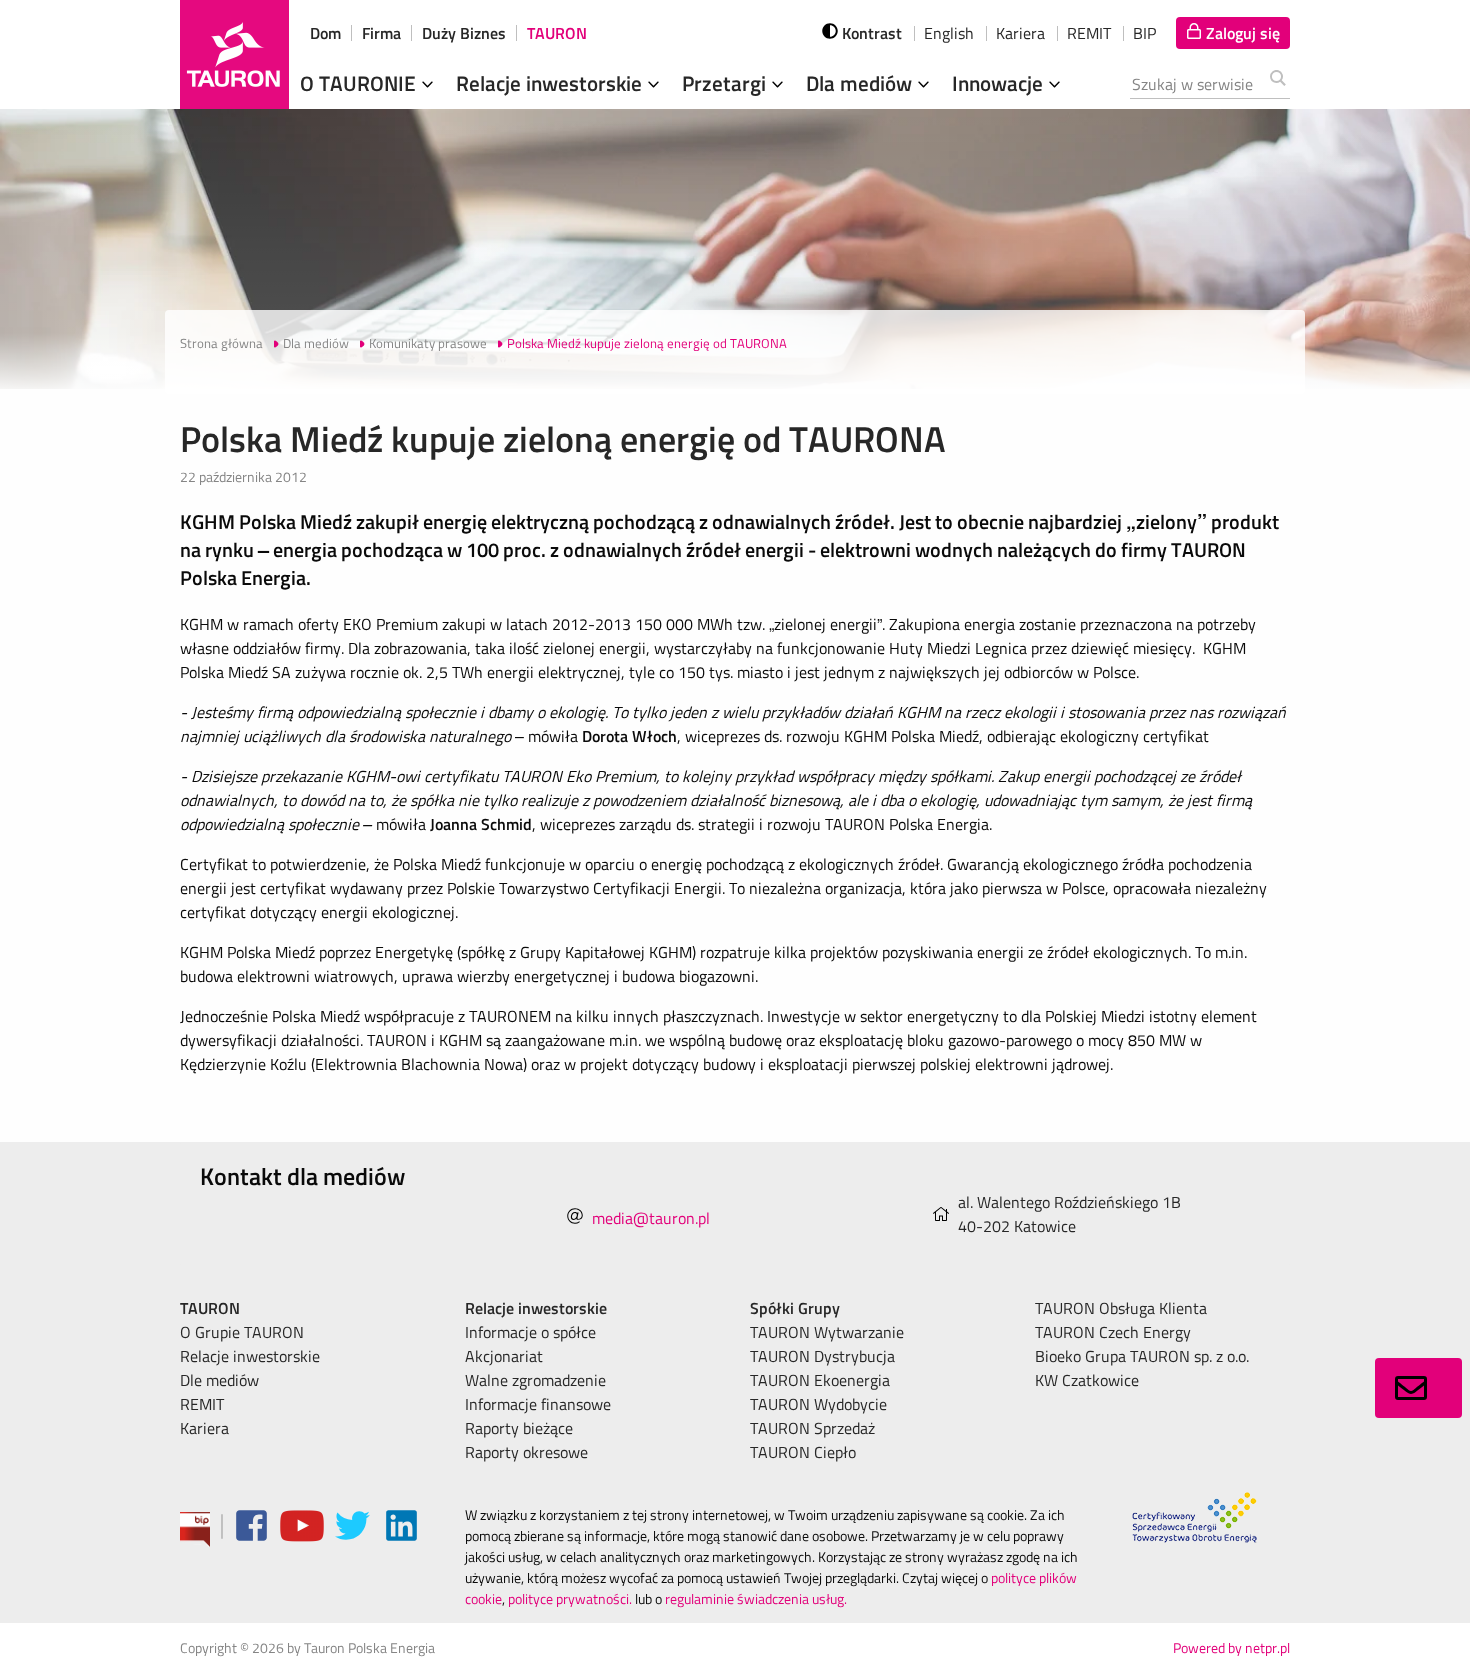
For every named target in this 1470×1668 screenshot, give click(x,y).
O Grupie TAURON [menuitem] (242, 1332)
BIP (1144, 33)
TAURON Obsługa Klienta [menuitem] (1121, 1308)
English (949, 33)
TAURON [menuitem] (210, 1308)
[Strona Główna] (234, 54)
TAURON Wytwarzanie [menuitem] (827, 1332)
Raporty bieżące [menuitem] (519, 1428)
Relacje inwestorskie (551, 83)
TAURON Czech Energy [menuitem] (1113, 1332)
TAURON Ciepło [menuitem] (803, 1452)
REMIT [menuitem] (202, 1404)
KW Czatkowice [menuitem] (1087, 1380)
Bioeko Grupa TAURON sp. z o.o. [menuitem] (1142, 1356)
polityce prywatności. (570, 1598)
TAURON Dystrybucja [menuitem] (822, 1356)
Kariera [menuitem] (204, 1428)
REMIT (1089, 33)
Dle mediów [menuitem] (219, 1380)
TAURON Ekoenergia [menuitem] (820, 1380)
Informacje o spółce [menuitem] (530, 1332)
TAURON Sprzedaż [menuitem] (812, 1428)
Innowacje (1000, 83)
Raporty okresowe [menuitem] (526, 1452)
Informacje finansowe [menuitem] (538, 1404)
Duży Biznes (464, 33)
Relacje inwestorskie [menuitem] (250, 1356)
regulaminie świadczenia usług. (756, 1598)
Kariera (1020, 33)
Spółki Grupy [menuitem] (795, 1308)
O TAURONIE (360, 83)
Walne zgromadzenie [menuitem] (535, 1380)
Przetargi (726, 83)
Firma (381, 33)
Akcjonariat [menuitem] (504, 1356)
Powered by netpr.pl (1231, 1647)
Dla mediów (861, 83)
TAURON (557, 33)
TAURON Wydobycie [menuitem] (818, 1404)
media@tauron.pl (651, 1218)
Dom (325, 33)
